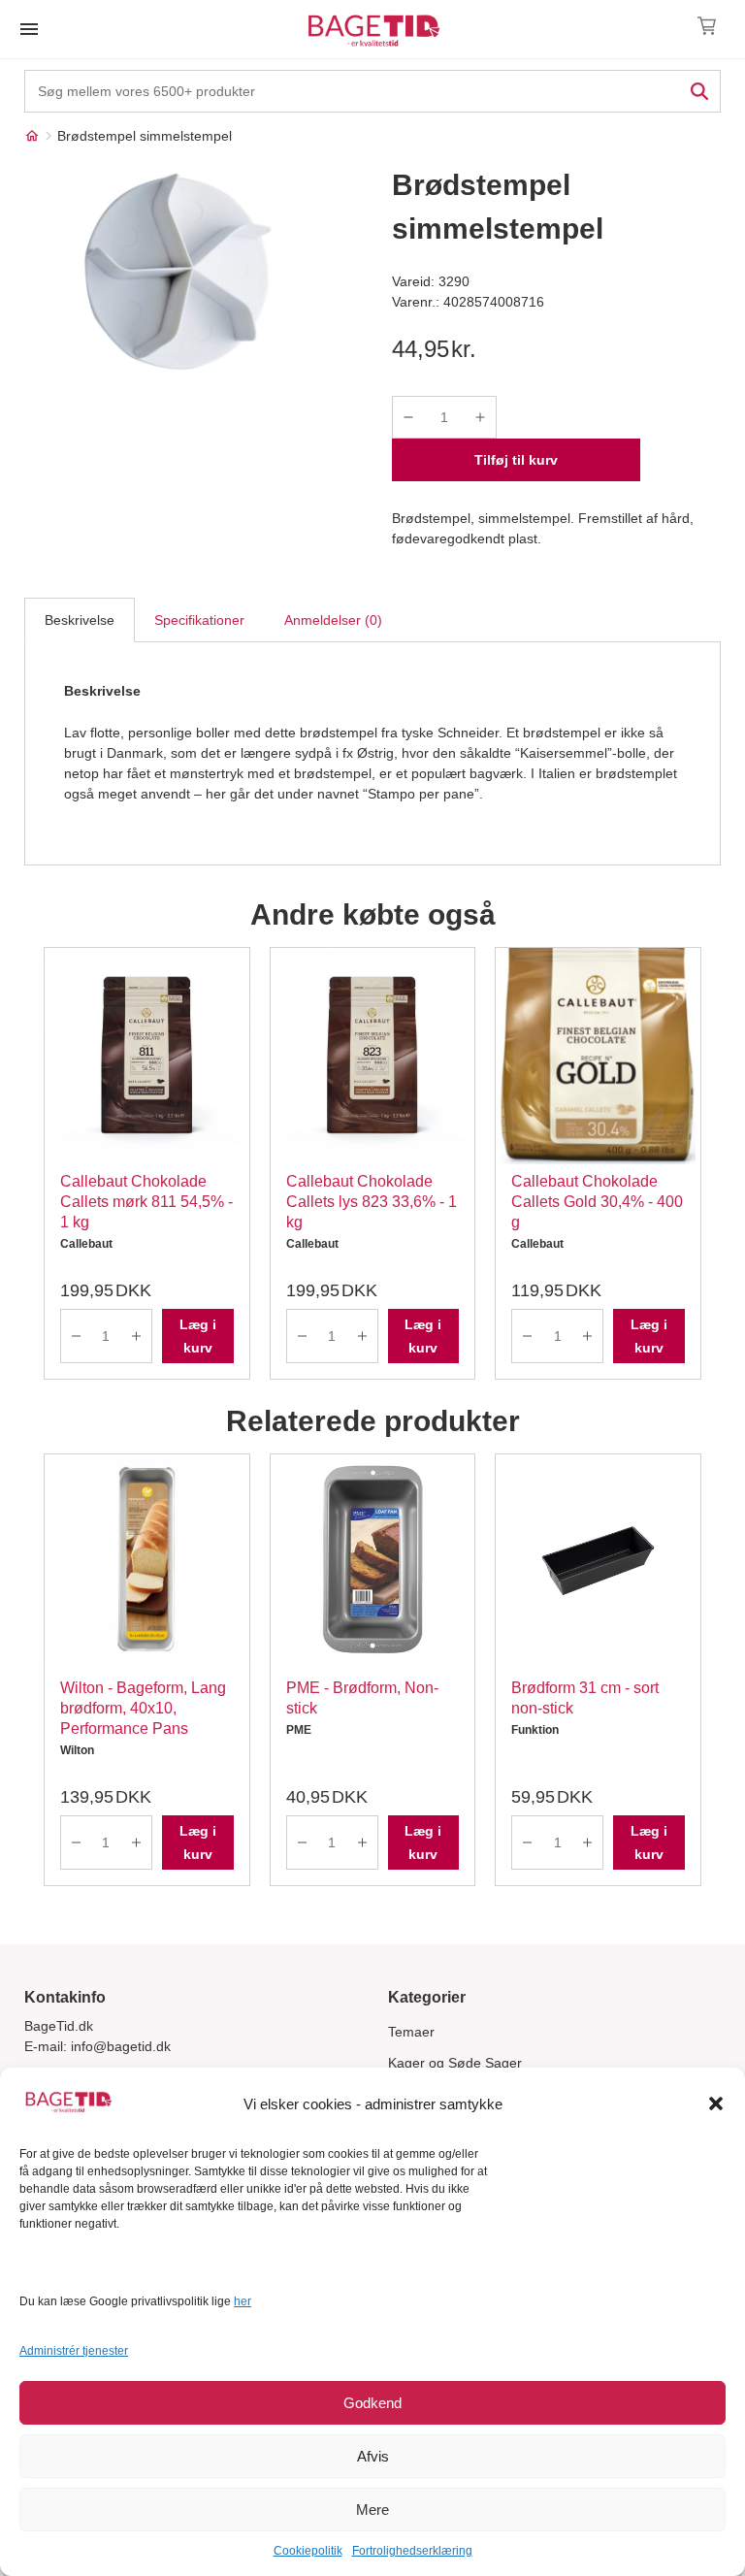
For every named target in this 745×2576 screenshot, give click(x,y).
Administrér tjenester (74, 2351)
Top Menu (29, 29)
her (243, 2301)
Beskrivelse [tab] (80, 620)
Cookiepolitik (308, 2551)
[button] (716, 2103)
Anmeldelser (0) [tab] (333, 620)
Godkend (372, 2403)
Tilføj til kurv (516, 460)
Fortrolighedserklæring (412, 2551)
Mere (372, 2510)
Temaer (411, 2032)
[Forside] (32, 136)
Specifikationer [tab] (199, 620)
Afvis (373, 2456)
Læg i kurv (198, 1336)
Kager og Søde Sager (455, 2063)
